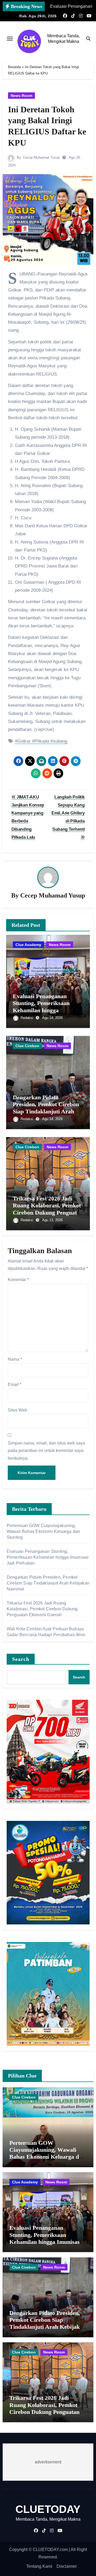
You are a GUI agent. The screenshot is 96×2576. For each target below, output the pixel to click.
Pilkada (42, 741)
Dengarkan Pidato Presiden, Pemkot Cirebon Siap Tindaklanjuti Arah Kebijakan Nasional (46, 1108)
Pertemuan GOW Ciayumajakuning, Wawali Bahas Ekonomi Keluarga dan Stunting (43, 1531)
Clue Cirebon (27, 1046)
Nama (15, 1359)
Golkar (24, 741)
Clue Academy (28, 945)
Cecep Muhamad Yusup (41, 157)
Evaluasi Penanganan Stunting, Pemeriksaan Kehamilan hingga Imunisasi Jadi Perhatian (44, 1007)
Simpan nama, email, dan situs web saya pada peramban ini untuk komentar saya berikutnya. (46, 1451)
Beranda (14, 67)
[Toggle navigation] (10, 39)
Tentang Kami (39, 2566)
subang (60, 741)
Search (21, 1659)
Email (15, 1384)
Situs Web (17, 1410)
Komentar (18, 1280)
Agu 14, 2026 (52, 1018)
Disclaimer (67, 2566)
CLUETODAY (48, 2509)
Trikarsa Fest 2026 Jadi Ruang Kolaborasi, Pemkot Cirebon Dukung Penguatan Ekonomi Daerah (48, 1209)
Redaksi (27, 1018)
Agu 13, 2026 (52, 1220)
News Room (21, 96)
